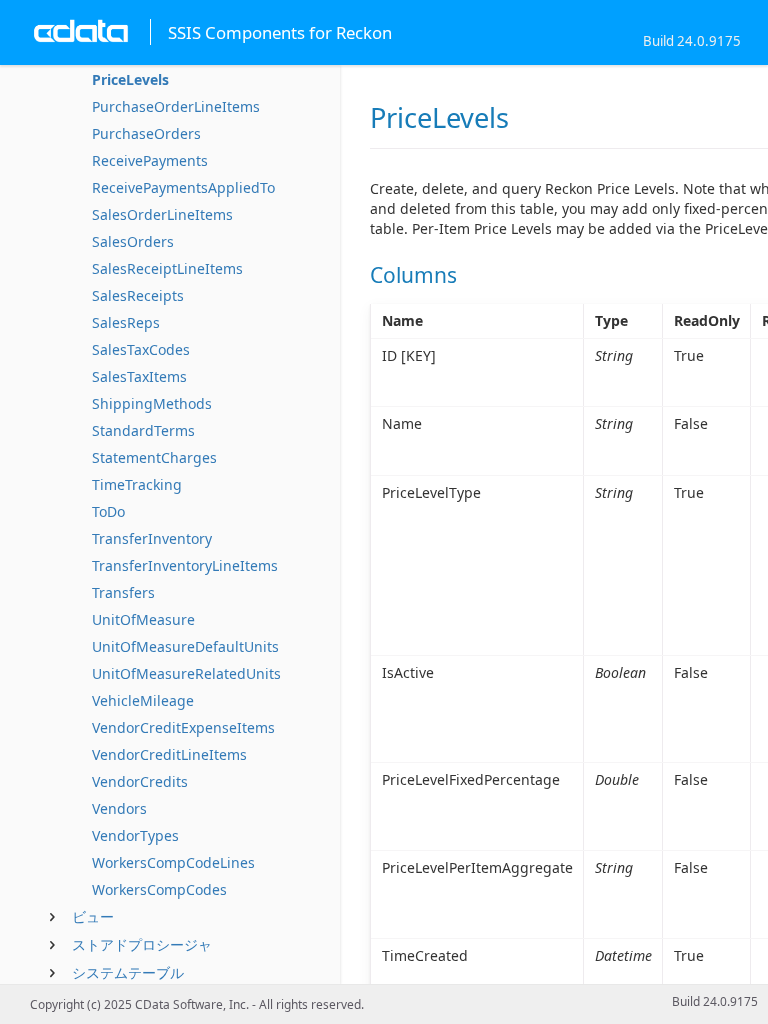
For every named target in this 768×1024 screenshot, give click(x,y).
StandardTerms (143, 430)
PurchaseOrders (146, 133)
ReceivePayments (150, 160)
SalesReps (126, 322)
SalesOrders (133, 241)
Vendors (119, 808)
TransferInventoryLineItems (185, 565)
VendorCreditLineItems (169, 754)
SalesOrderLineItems (162, 214)
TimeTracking (137, 484)
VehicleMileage (143, 700)
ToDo (108, 511)
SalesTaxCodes (141, 349)
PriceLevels (130, 79)
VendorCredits (140, 781)
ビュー (93, 916)
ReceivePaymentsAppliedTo (183, 187)
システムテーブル (128, 972)
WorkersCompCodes (159, 889)
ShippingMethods (152, 403)
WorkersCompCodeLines (173, 862)
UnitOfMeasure (143, 619)
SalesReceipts (138, 295)
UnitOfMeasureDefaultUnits (185, 646)
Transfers (123, 592)
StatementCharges (154, 457)
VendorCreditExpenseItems (183, 727)
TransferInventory (152, 538)
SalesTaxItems (139, 376)
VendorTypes (135, 835)
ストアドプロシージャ (142, 944)
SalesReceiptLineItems (167, 268)
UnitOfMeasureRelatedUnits (186, 673)
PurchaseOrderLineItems (176, 106)
